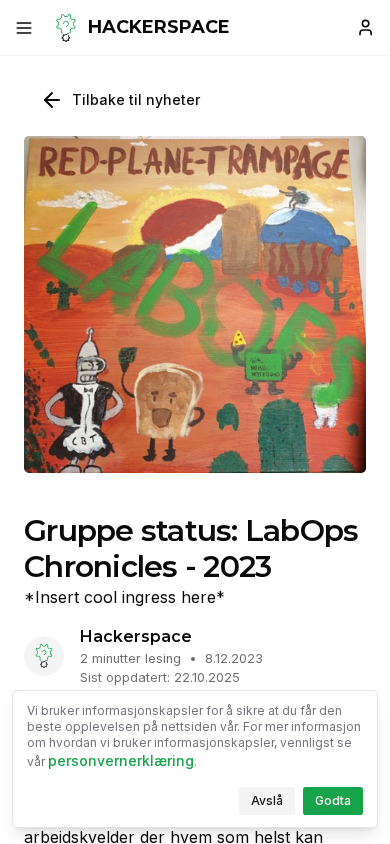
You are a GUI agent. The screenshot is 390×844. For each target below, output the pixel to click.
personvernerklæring (121, 760)
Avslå (273, 804)
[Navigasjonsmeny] (24, 28)
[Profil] (366, 28)
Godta (339, 804)
